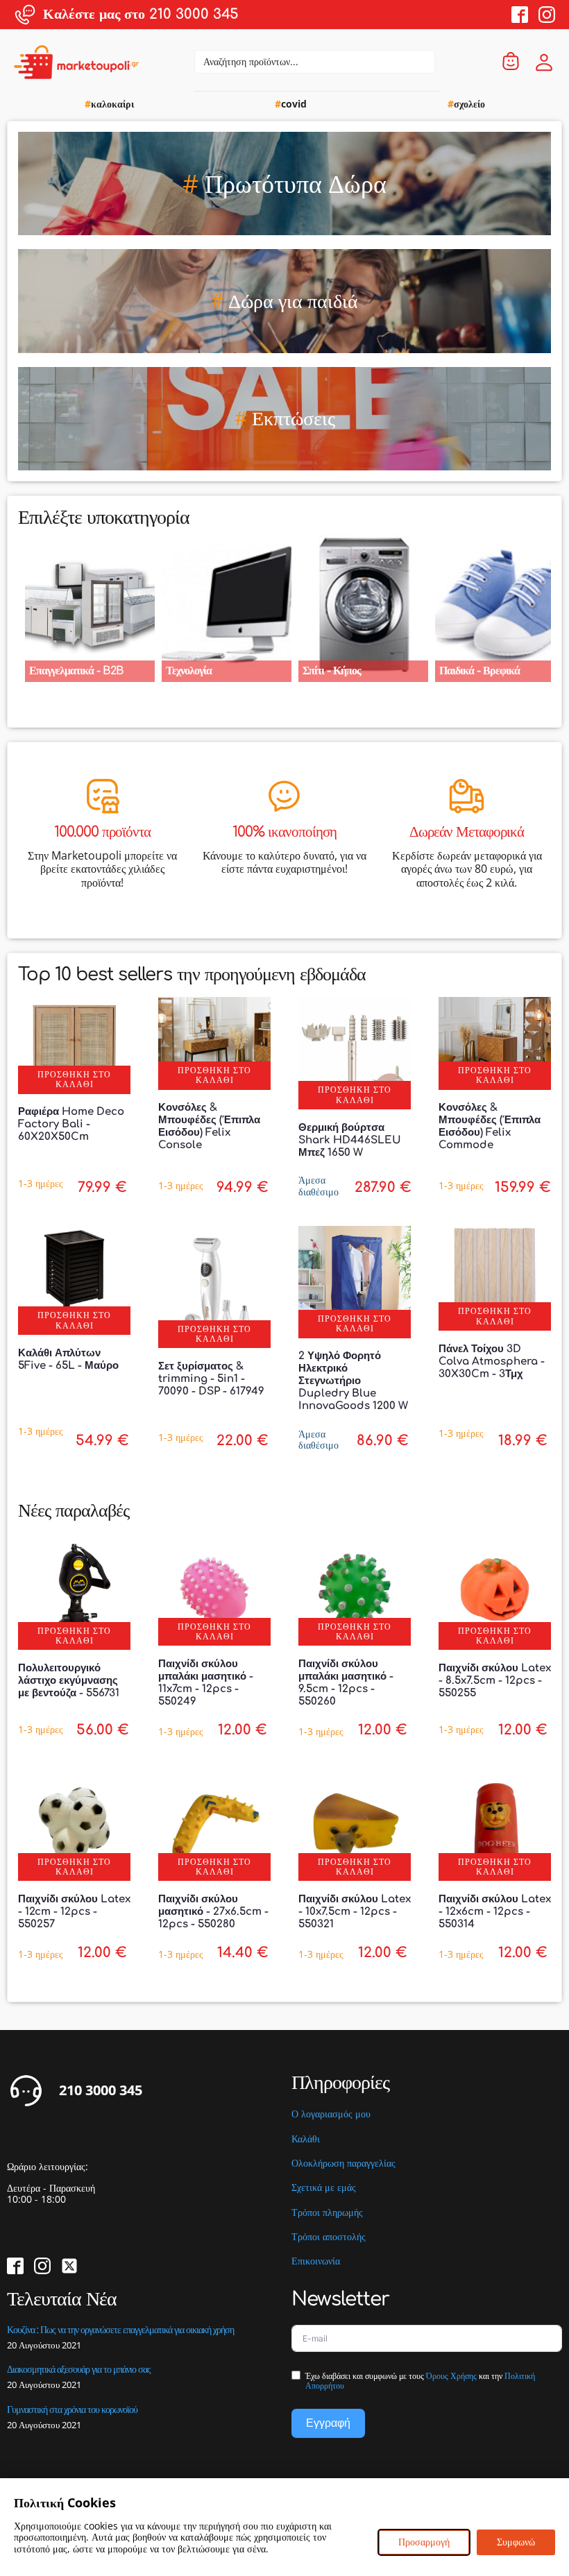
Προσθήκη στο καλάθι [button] (74, 1079)
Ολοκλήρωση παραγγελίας (343, 2164)
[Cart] (511, 62)
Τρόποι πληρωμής (327, 2213)
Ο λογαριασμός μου (331, 2114)
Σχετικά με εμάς (324, 2188)
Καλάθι (306, 2139)
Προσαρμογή (424, 2542)
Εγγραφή (328, 2423)
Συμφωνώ (516, 2542)
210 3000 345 (101, 2090)
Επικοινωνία (316, 2261)
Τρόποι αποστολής (329, 2237)
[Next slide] (551, 604)
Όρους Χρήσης (451, 2376)
